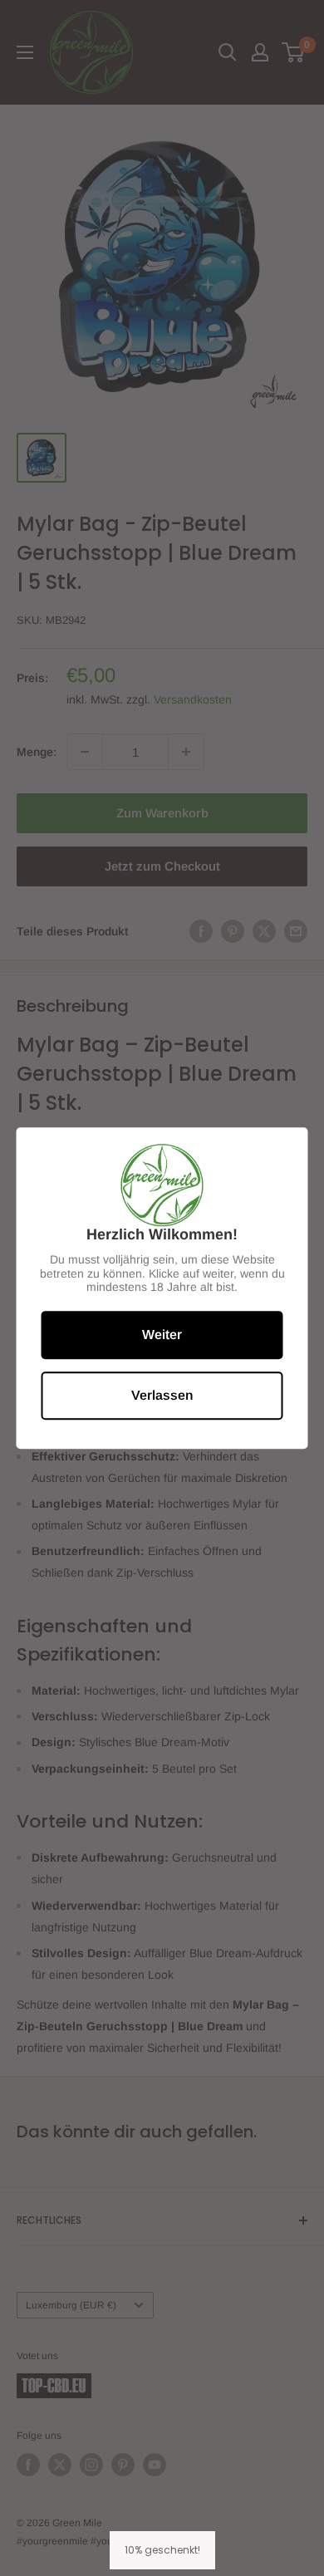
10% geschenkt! (162, 2550)
